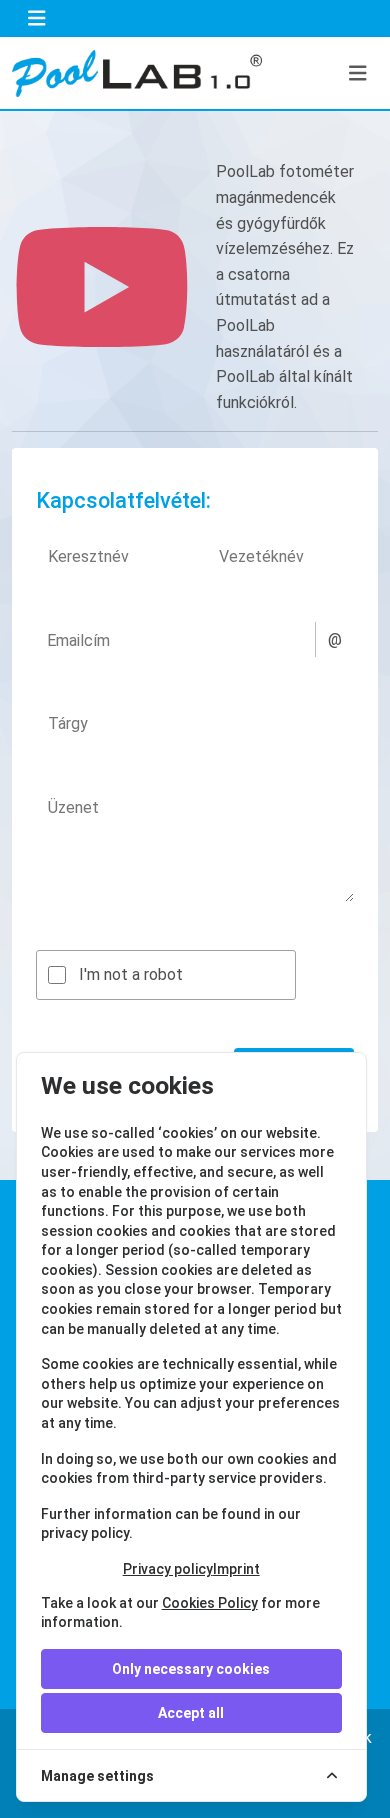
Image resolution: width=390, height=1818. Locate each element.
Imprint (236, 1569)
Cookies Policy (210, 1603)
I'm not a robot (131, 974)
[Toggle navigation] (37, 18)
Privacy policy (168, 1569)
